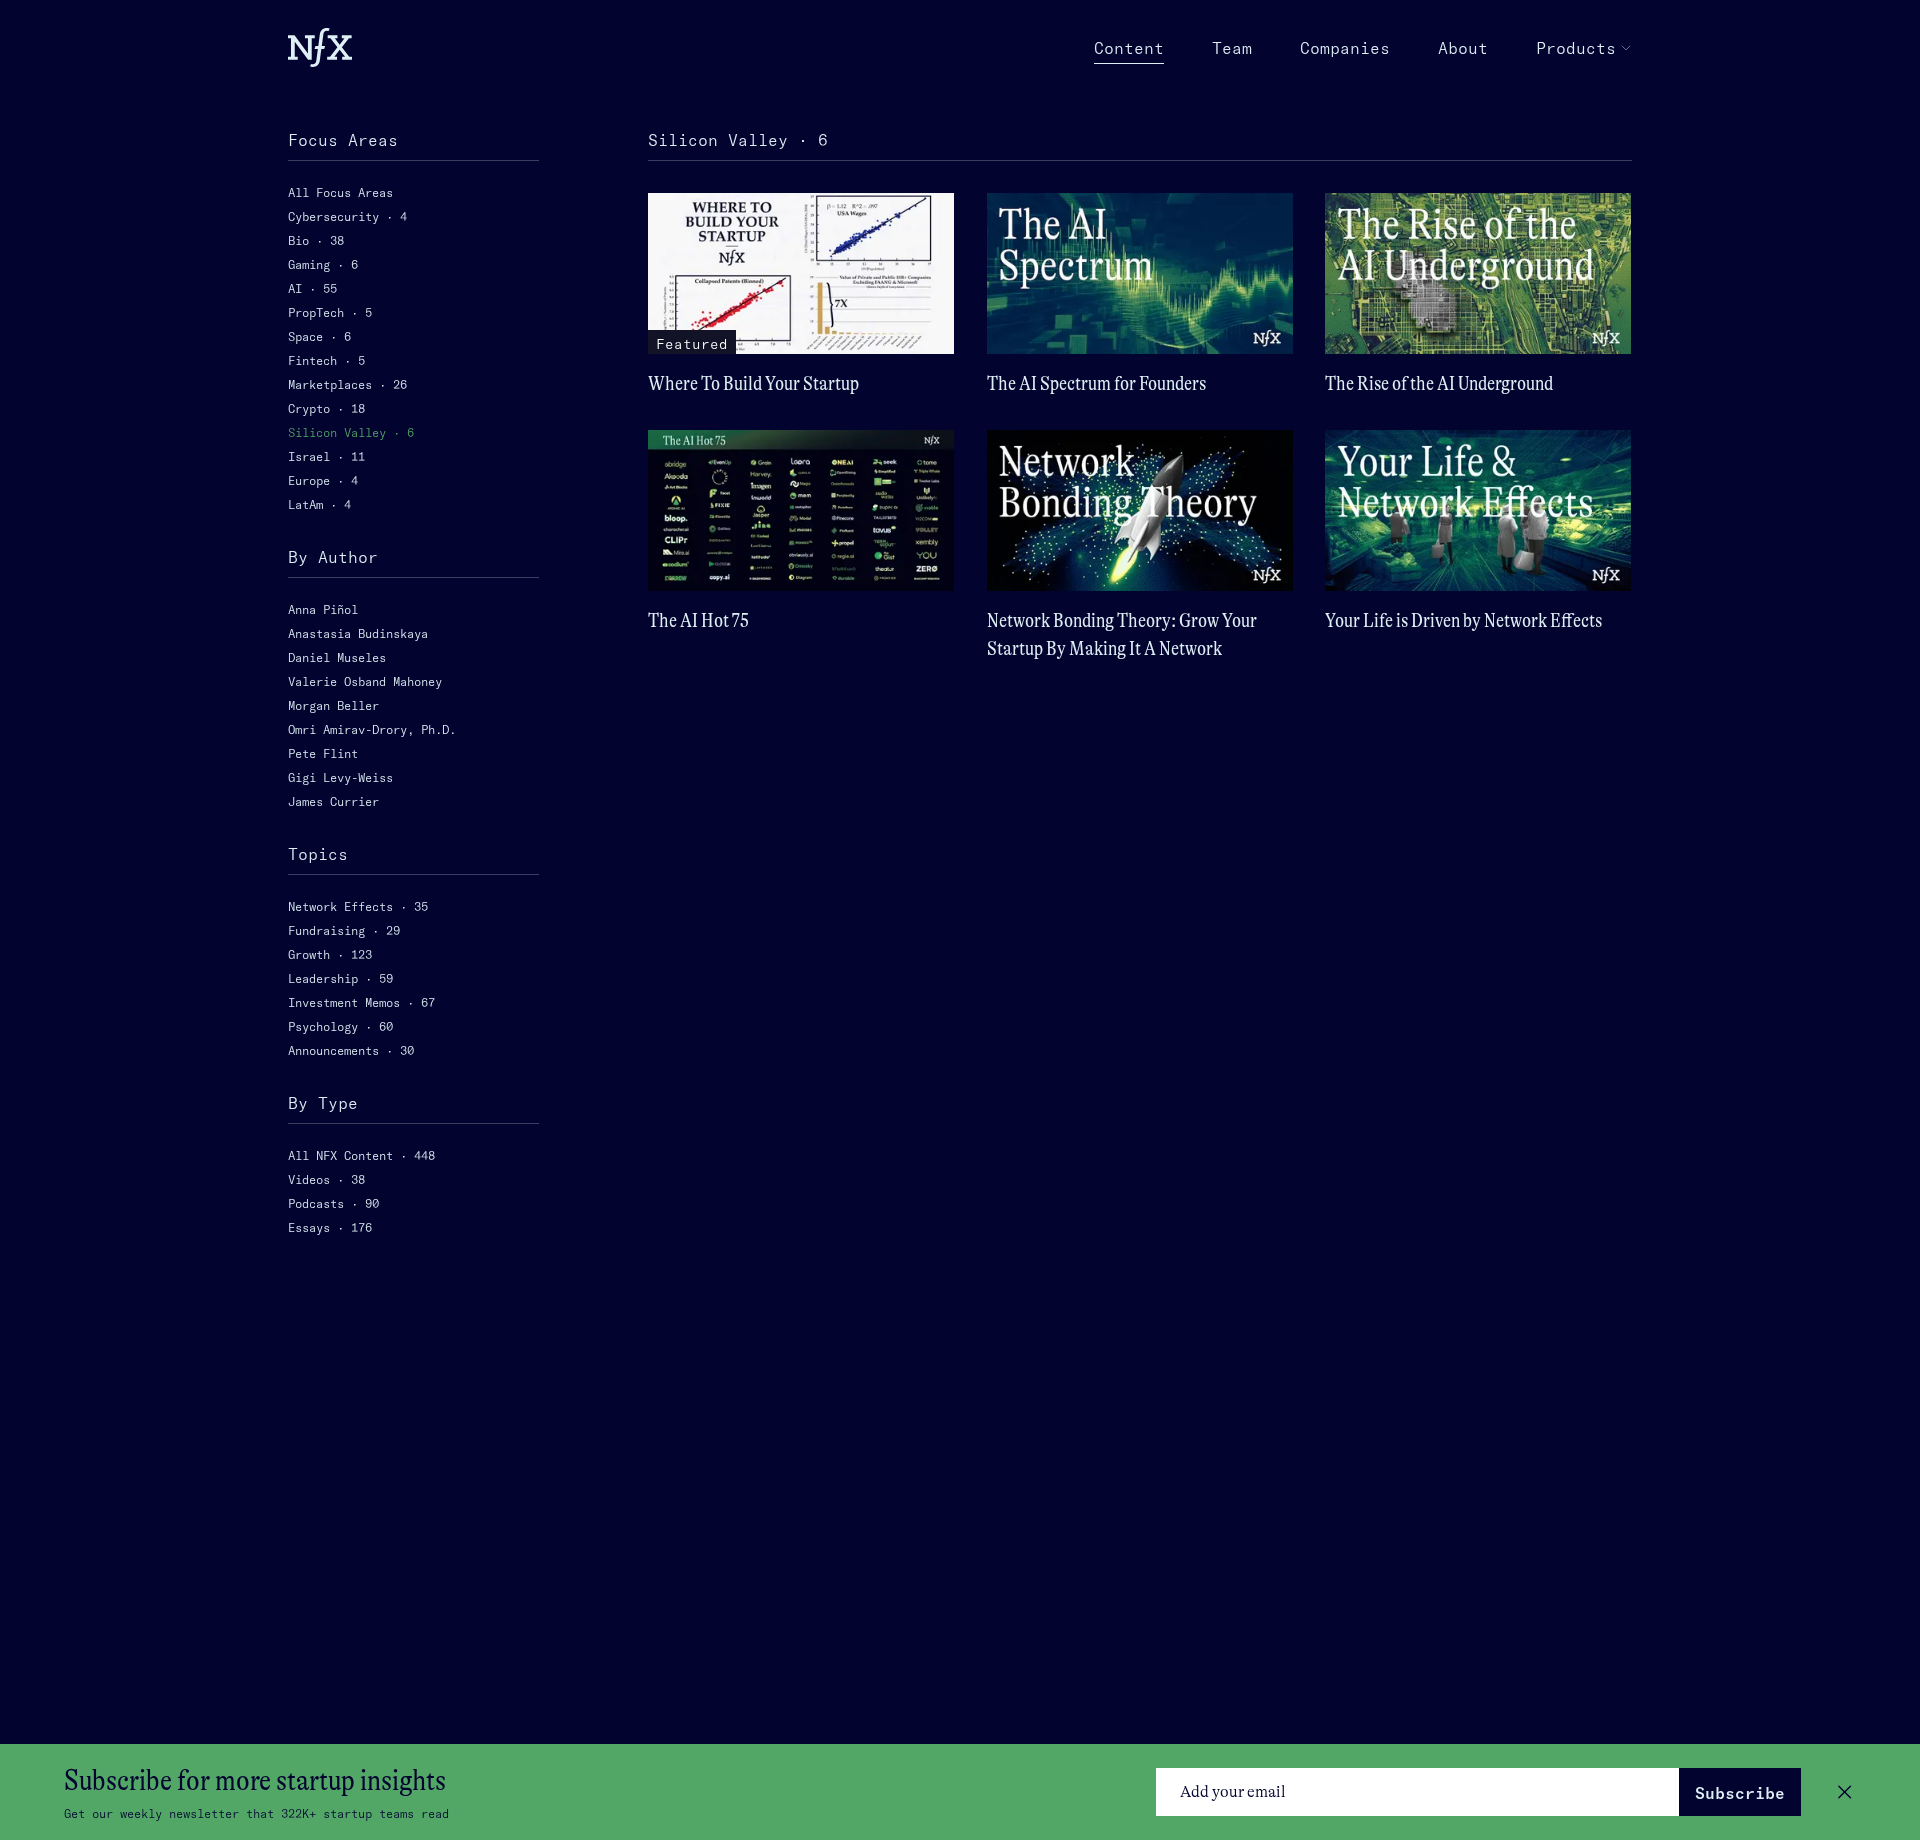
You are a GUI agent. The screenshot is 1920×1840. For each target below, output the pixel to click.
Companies (1345, 48)
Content (1129, 48)
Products (1576, 48)
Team (1232, 48)
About (1463, 48)
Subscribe (1740, 1793)
